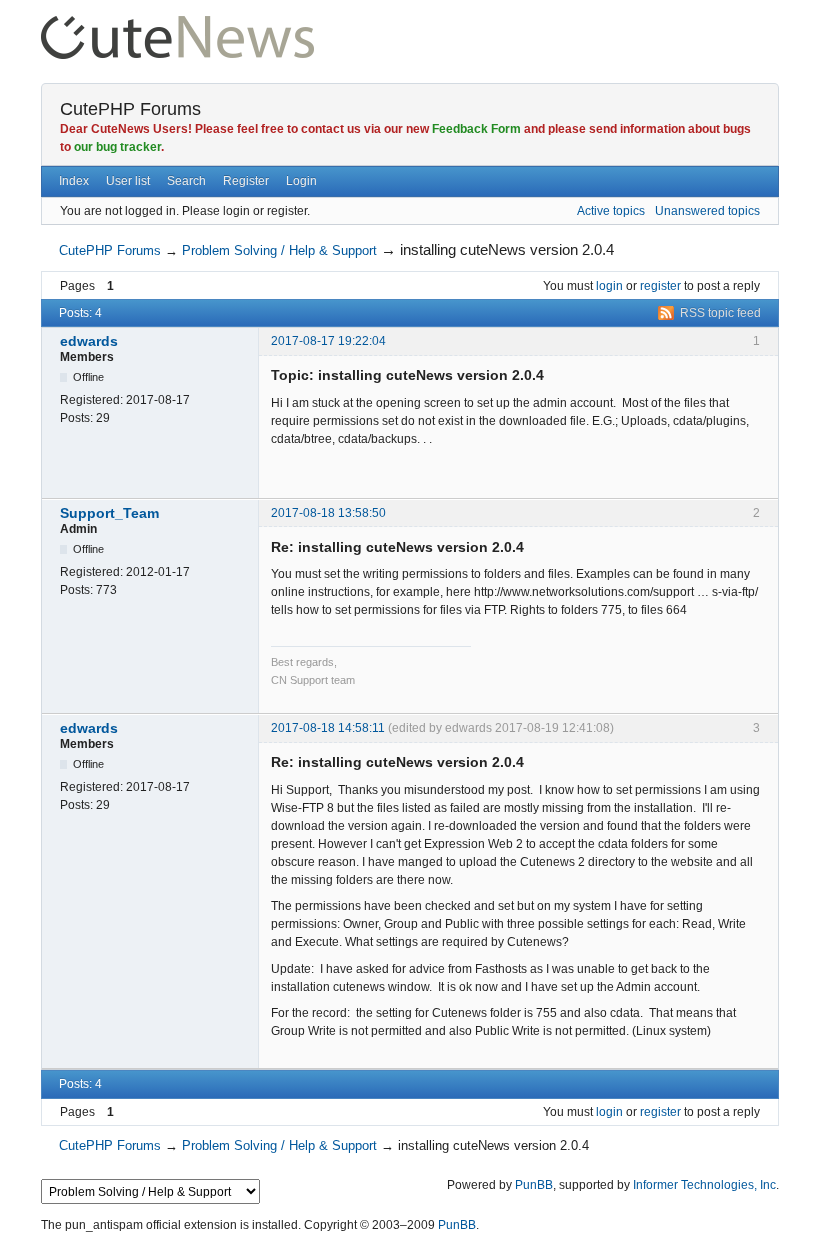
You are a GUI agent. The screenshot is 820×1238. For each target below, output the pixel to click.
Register (246, 181)
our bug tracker (117, 147)
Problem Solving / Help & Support (279, 250)
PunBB (534, 1185)
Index (74, 181)
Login (301, 181)
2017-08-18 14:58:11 (328, 728)
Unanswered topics (707, 211)
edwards (89, 341)
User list (128, 181)
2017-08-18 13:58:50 (328, 513)
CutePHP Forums (130, 109)
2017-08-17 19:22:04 (328, 341)
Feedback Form (476, 129)
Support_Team (109, 513)
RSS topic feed (720, 313)
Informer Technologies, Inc (704, 1185)
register (660, 286)
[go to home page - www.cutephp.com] (177, 24)
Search (186, 181)
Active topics (611, 211)
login (609, 286)
